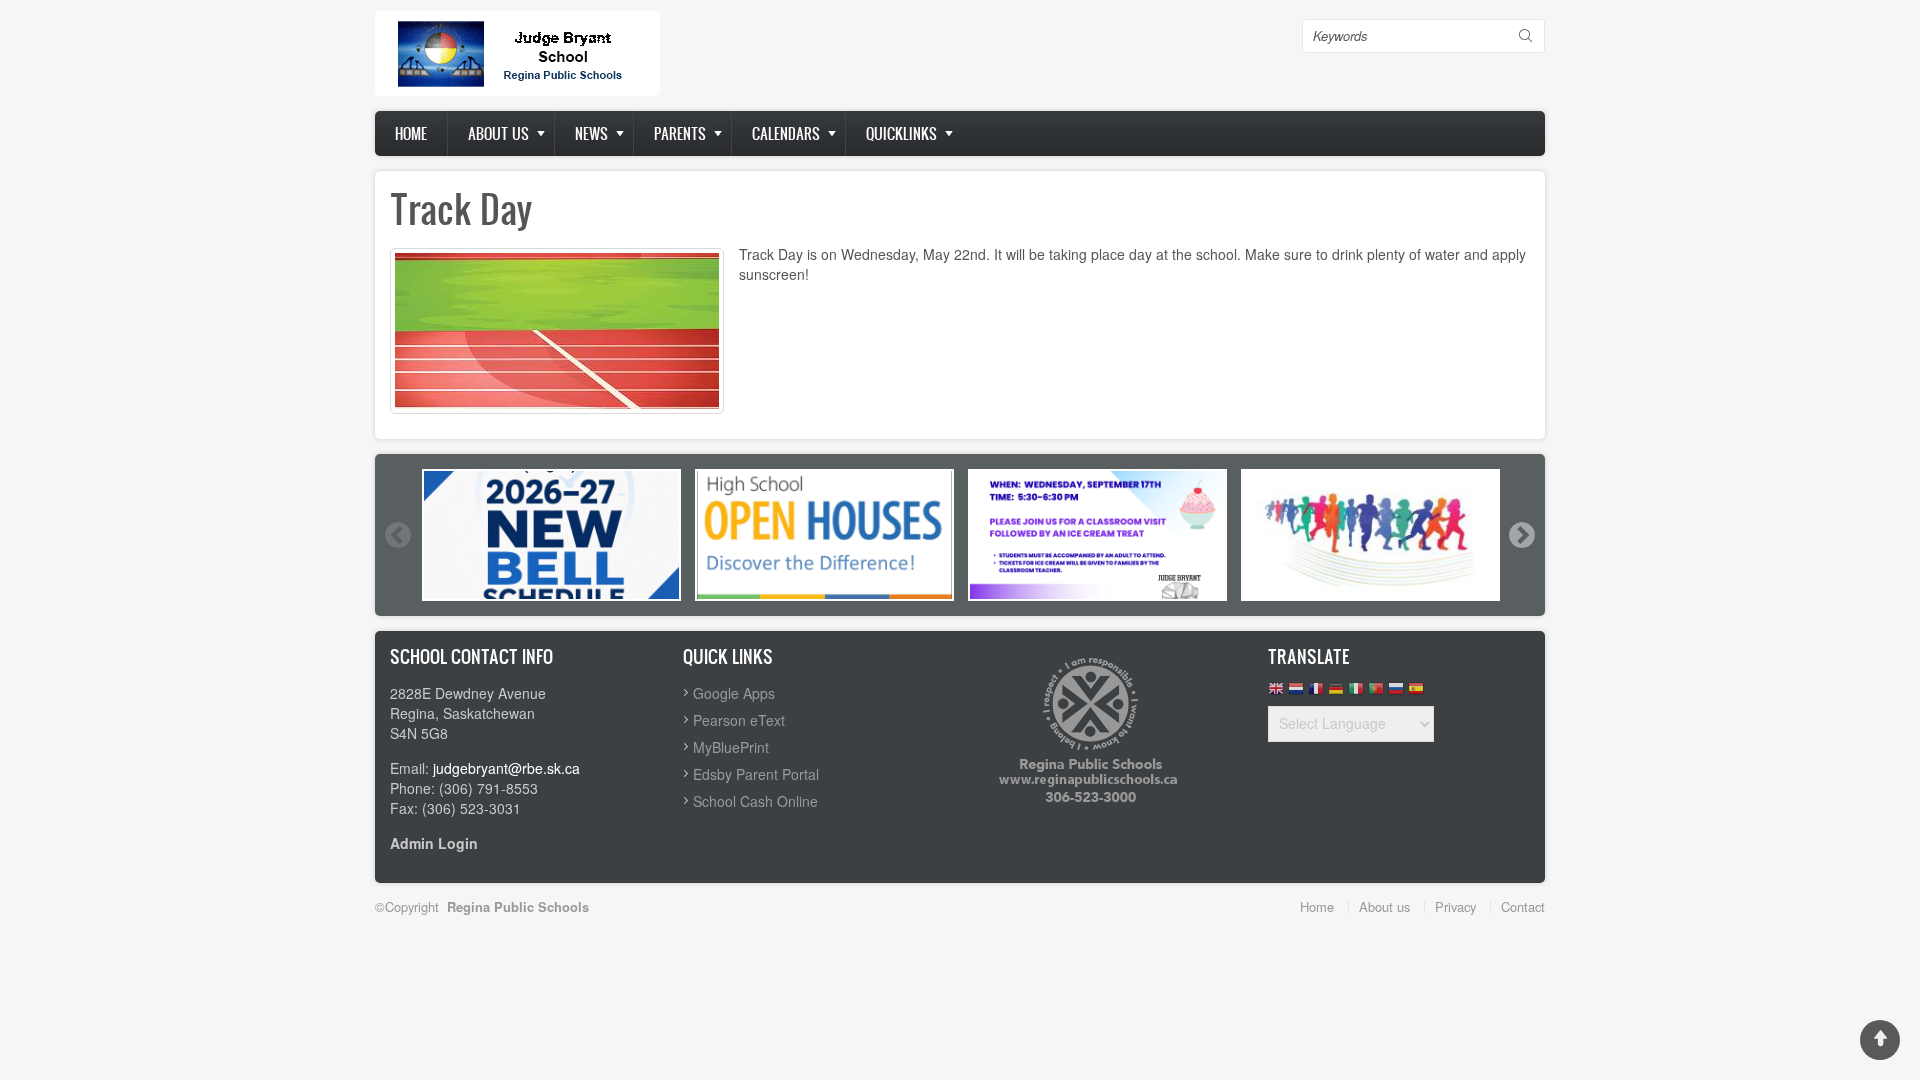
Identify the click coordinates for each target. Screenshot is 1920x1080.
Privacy (1455, 906)
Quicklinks (901, 133)
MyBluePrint (731, 747)
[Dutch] (1296, 693)
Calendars (786, 133)
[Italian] (1356, 693)
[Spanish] (1416, 693)
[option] (551, 535)
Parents (680, 133)
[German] (1336, 693)
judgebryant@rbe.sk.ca (506, 768)
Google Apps (734, 693)
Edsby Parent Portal (756, 774)
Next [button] (1521, 535)
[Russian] (1396, 693)
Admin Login (434, 843)
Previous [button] (397, 535)
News (591, 133)
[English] (1276, 693)
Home (411, 133)
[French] (1316, 693)
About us (498, 133)
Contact (1523, 906)
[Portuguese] (1376, 693)
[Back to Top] (1880, 1040)
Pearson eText (739, 720)
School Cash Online (755, 801)
